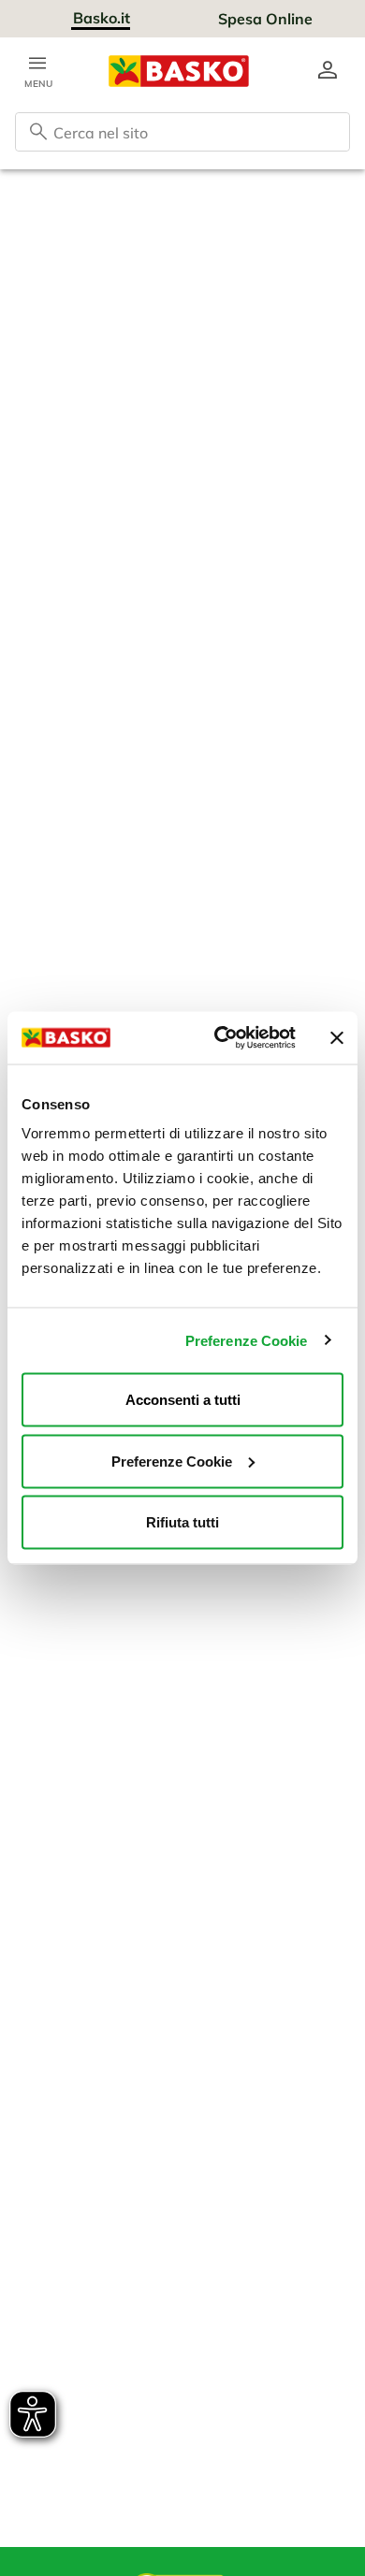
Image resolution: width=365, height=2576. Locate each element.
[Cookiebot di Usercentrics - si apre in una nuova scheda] (221, 1038)
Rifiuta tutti (182, 1522)
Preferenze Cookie (247, 1340)
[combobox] (182, 132)
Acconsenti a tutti (183, 1400)
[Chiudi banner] (337, 1037)
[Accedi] (328, 71)
